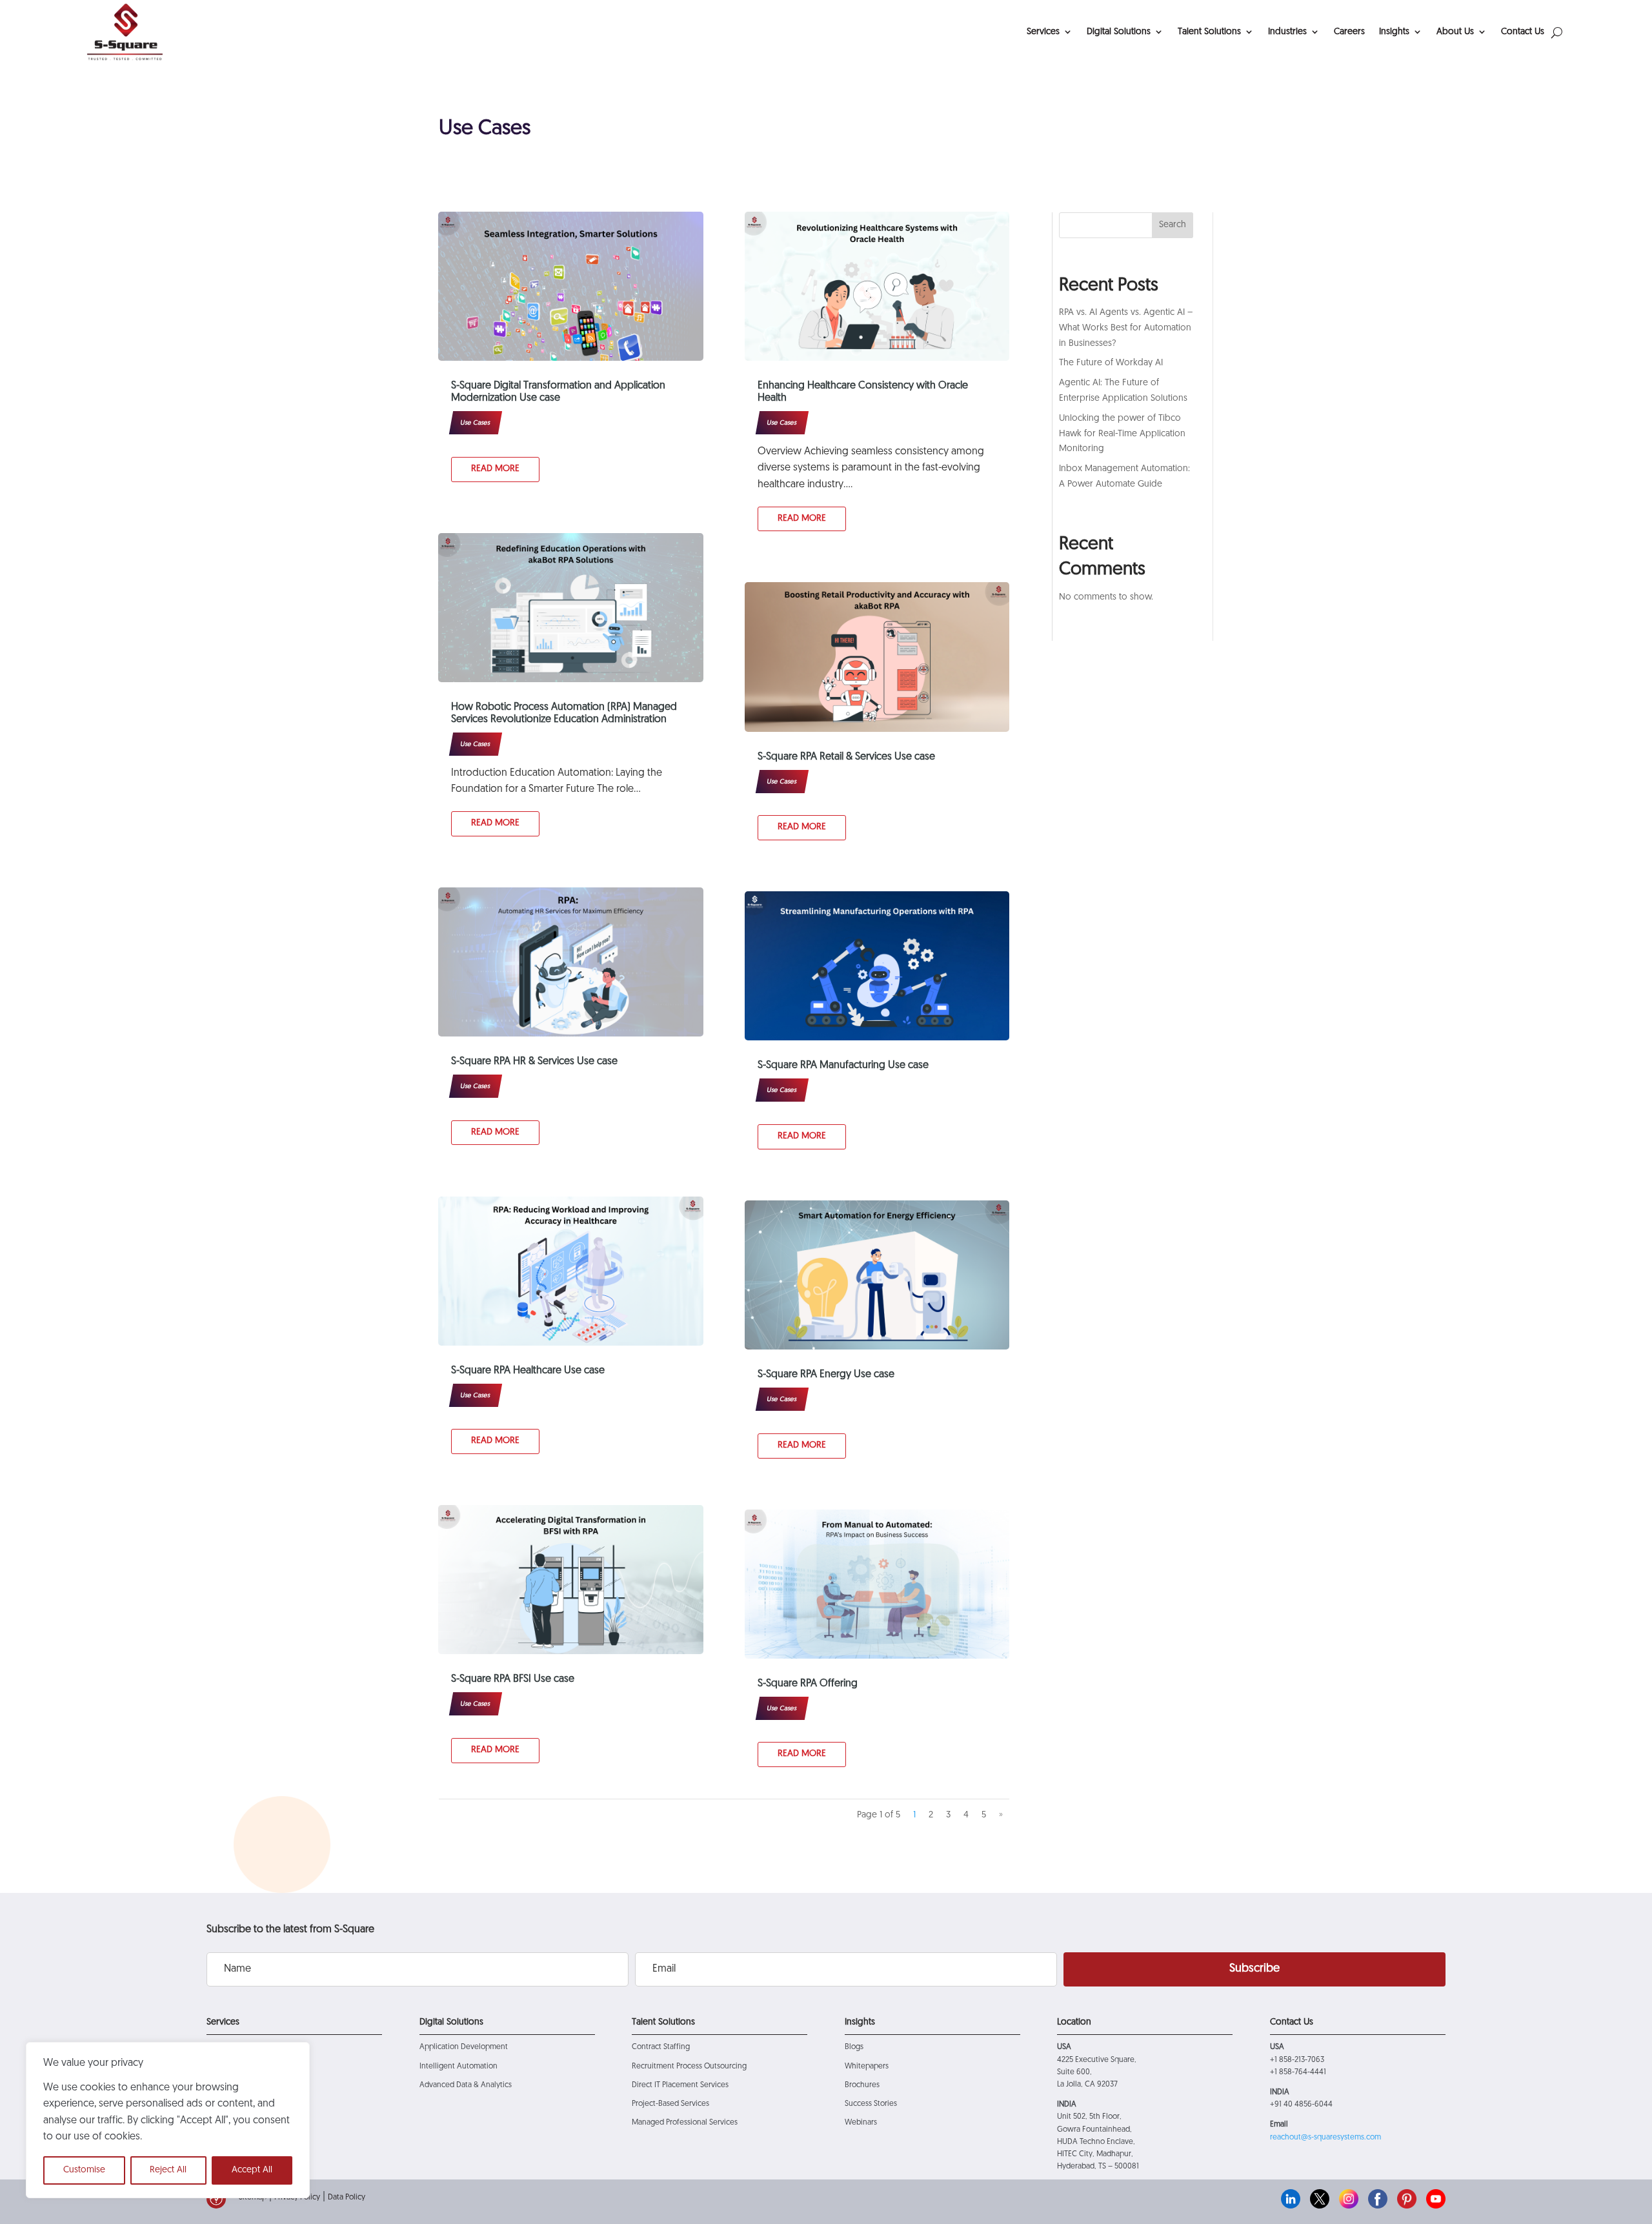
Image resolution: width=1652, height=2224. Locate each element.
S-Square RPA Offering (808, 1684)
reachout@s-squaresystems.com (1325, 2138)
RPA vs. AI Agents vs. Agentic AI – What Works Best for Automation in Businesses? (1126, 328)
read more (495, 469)
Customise (84, 2170)
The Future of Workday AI (1111, 363)
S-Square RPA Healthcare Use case (528, 1371)
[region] (168, 2120)
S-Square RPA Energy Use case (826, 1375)
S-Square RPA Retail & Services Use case (846, 757)
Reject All (168, 2170)
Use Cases (476, 423)
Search (1173, 225)
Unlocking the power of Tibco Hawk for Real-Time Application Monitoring (1122, 434)
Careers (1349, 32)
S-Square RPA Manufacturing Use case (843, 1066)
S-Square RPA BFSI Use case (513, 1679)
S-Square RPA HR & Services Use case (534, 1062)
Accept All (252, 2170)
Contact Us (1523, 32)
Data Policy (347, 2198)
